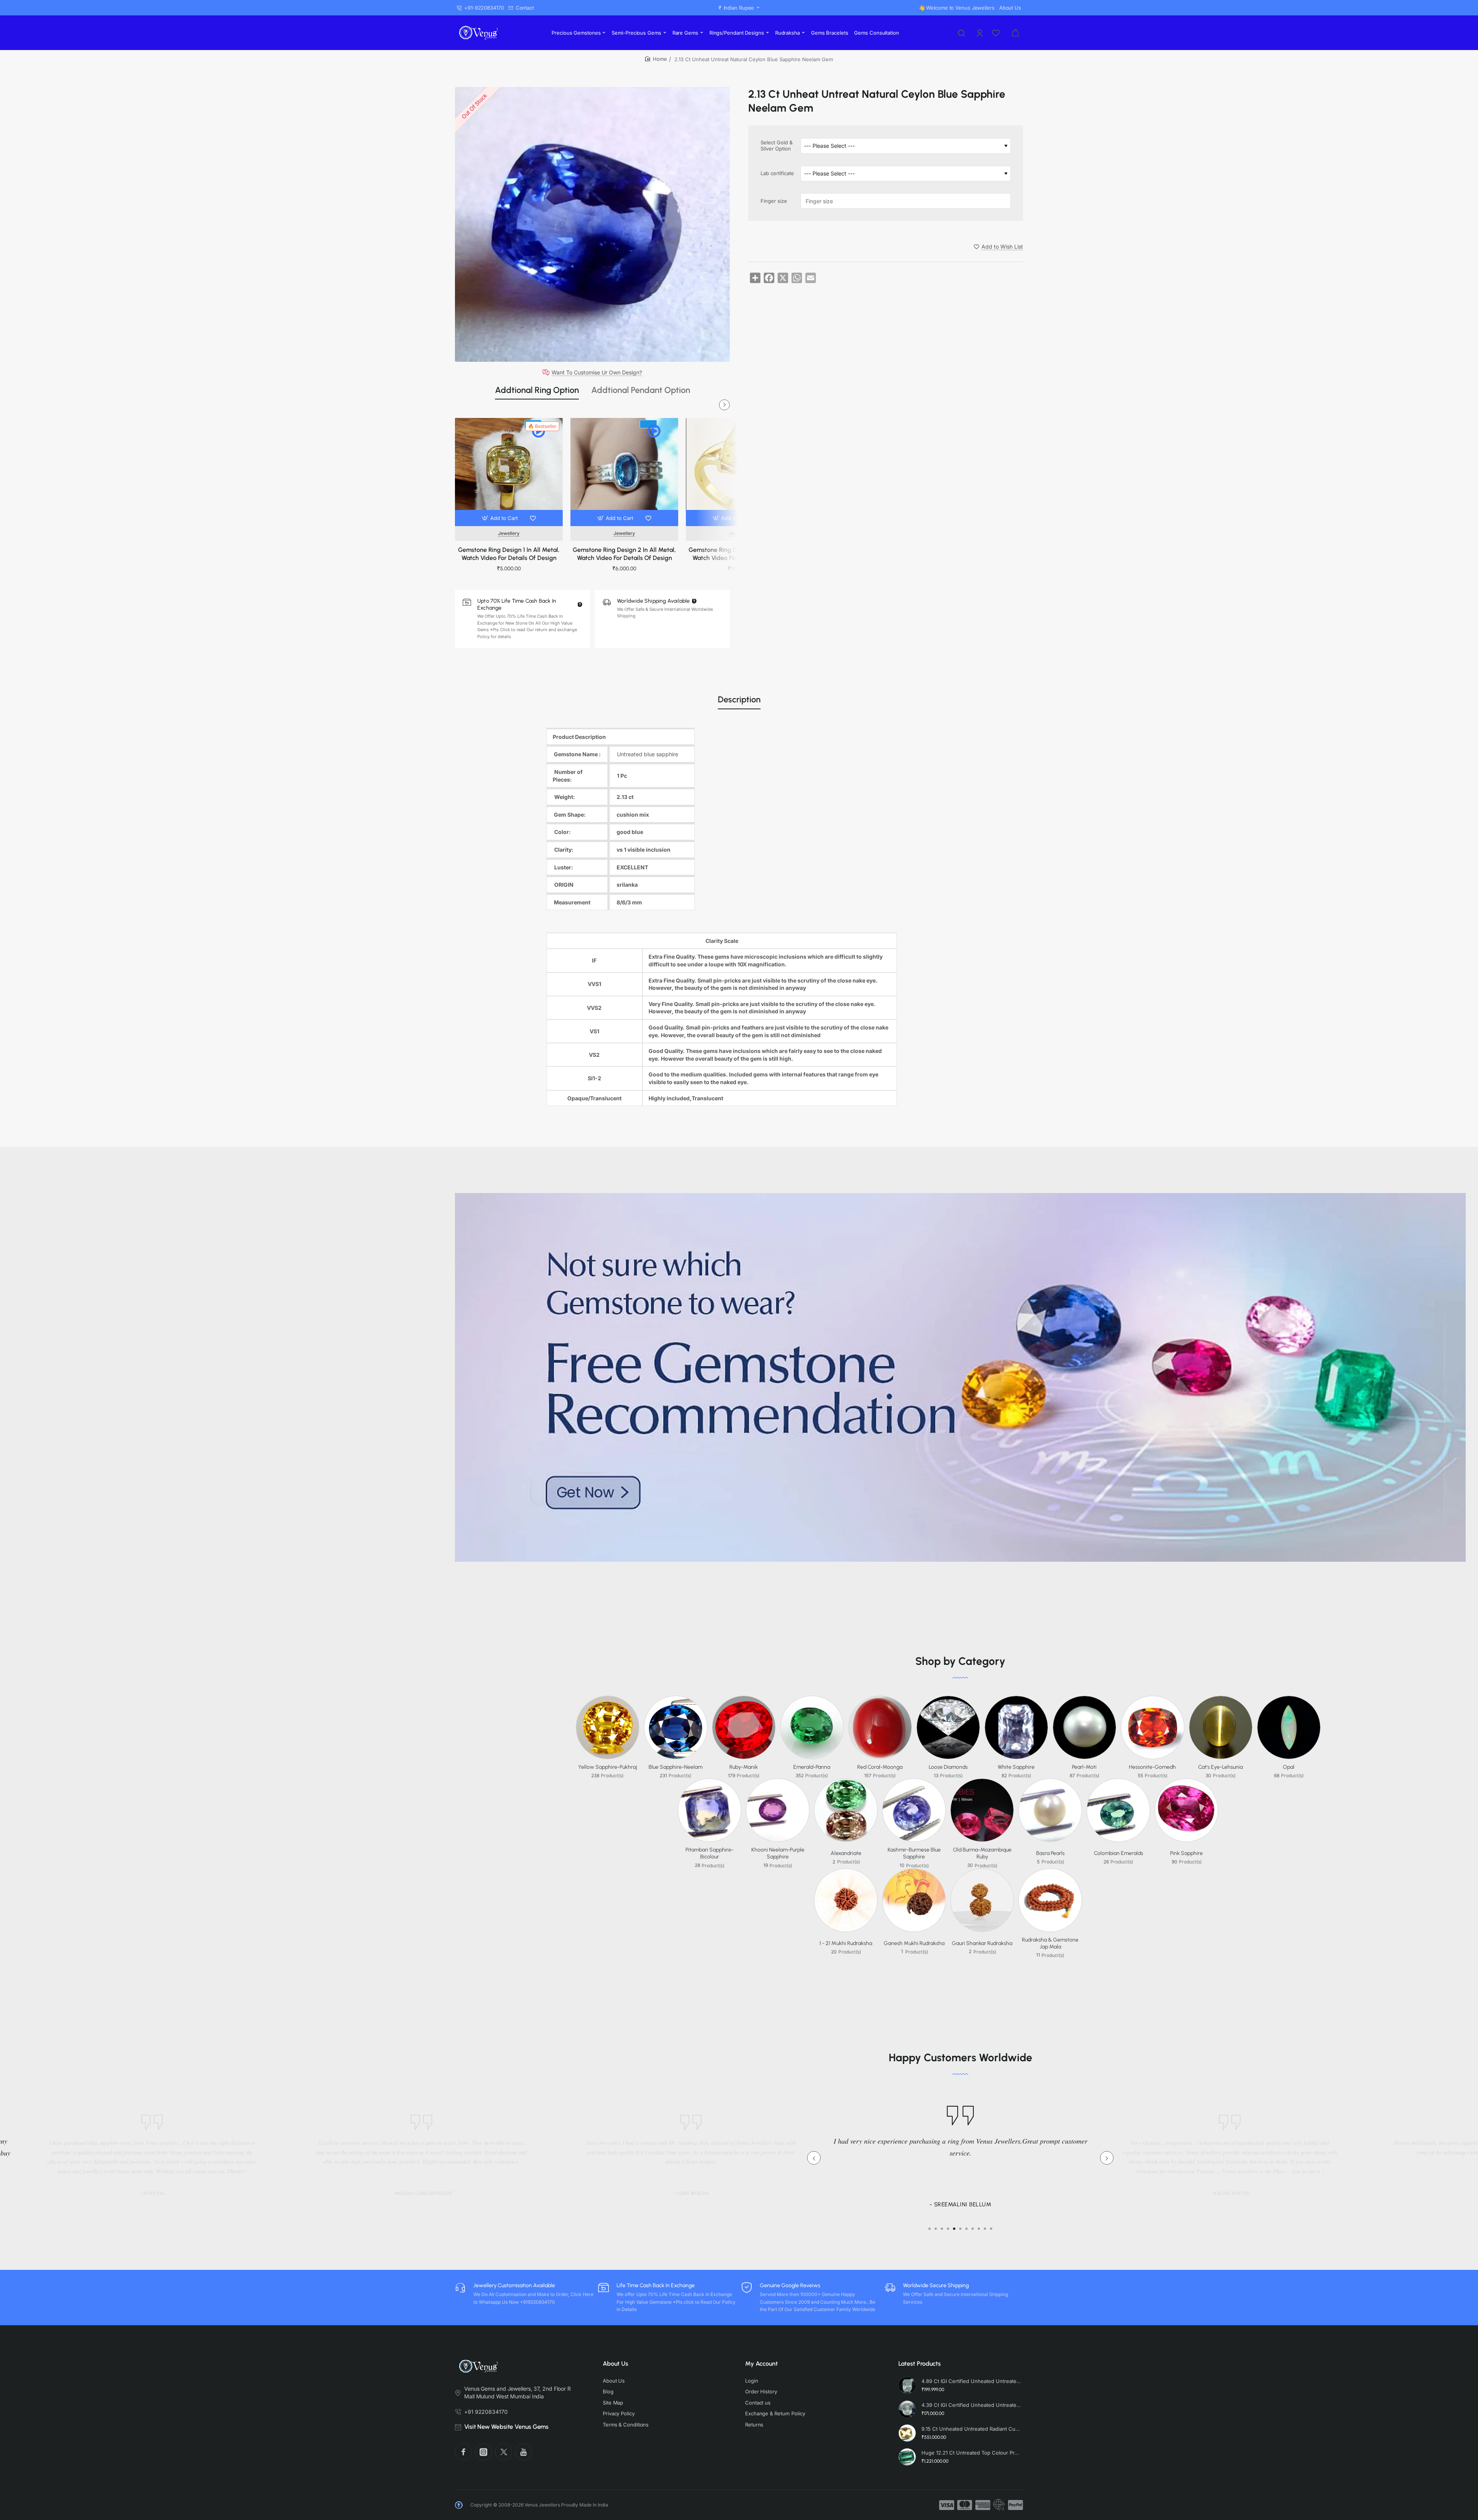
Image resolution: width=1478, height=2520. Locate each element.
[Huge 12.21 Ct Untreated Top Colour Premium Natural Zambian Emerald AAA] (907, 2457)
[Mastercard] (965, 2505)
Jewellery (509, 533)
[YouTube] (523, 2452)
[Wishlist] (996, 33)
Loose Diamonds (948, 1767)
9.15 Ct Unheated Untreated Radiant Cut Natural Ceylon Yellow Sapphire (971, 2429)
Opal (1289, 1767)
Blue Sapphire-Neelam (675, 1767)
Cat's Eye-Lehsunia (1221, 1767)
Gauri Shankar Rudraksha (982, 1943)
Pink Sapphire (1186, 1853)
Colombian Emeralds (1119, 1853)
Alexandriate (846, 1853)
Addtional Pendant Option (641, 390)
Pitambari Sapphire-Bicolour (710, 1853)
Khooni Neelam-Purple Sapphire (778, 1853)
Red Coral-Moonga (880, 1767)
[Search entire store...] (961, 33)
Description (739, 699)
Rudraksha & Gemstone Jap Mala (1050, 1943)
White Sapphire (1016, 1767)
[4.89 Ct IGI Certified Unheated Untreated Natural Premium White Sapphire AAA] (907, 2385)
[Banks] (999, 2505)
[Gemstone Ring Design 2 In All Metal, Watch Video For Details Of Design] (624, 472)
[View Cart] (1015, 33)
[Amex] (983, 2505)
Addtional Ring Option (537, 390)
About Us (615, 2364)
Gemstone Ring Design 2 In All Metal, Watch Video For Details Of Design (624, 554)
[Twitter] (503, 2452)
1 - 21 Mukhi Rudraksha (846, 1943)
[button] (501, 518)
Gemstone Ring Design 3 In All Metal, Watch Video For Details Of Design (740, 554)
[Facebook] (463, 2452)
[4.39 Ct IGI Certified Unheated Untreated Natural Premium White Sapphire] (907, 2409)
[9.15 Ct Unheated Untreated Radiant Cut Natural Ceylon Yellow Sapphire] (907, 2433)
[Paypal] (1016, 2505)
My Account (762, 2364)
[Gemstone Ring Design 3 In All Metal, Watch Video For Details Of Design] (740, 472)
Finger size (774, 201)
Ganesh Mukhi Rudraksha (914, 1943)
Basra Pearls (1050, 1853)
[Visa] (947, 2505)
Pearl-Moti (1084, 1767)
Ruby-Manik (744, 1767)
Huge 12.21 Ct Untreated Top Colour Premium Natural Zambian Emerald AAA (971, 2453)
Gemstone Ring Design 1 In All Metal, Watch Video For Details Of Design (509, 554)
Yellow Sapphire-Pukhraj (608, 1767)
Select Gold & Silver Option (777, 146)
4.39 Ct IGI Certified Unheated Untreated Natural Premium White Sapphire (971, 2405)
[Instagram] (483, 2452)
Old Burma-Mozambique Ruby (982, 1853)
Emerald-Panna (812, 1767)
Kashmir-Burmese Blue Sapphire (914, 1853)
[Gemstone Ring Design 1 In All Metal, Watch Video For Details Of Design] (509, 472)
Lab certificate (777, 173)
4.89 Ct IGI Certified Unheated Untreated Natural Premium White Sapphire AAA (971, 2381)
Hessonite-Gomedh (1152, 1767)
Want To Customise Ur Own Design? (597, 373)
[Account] (980, 33)
